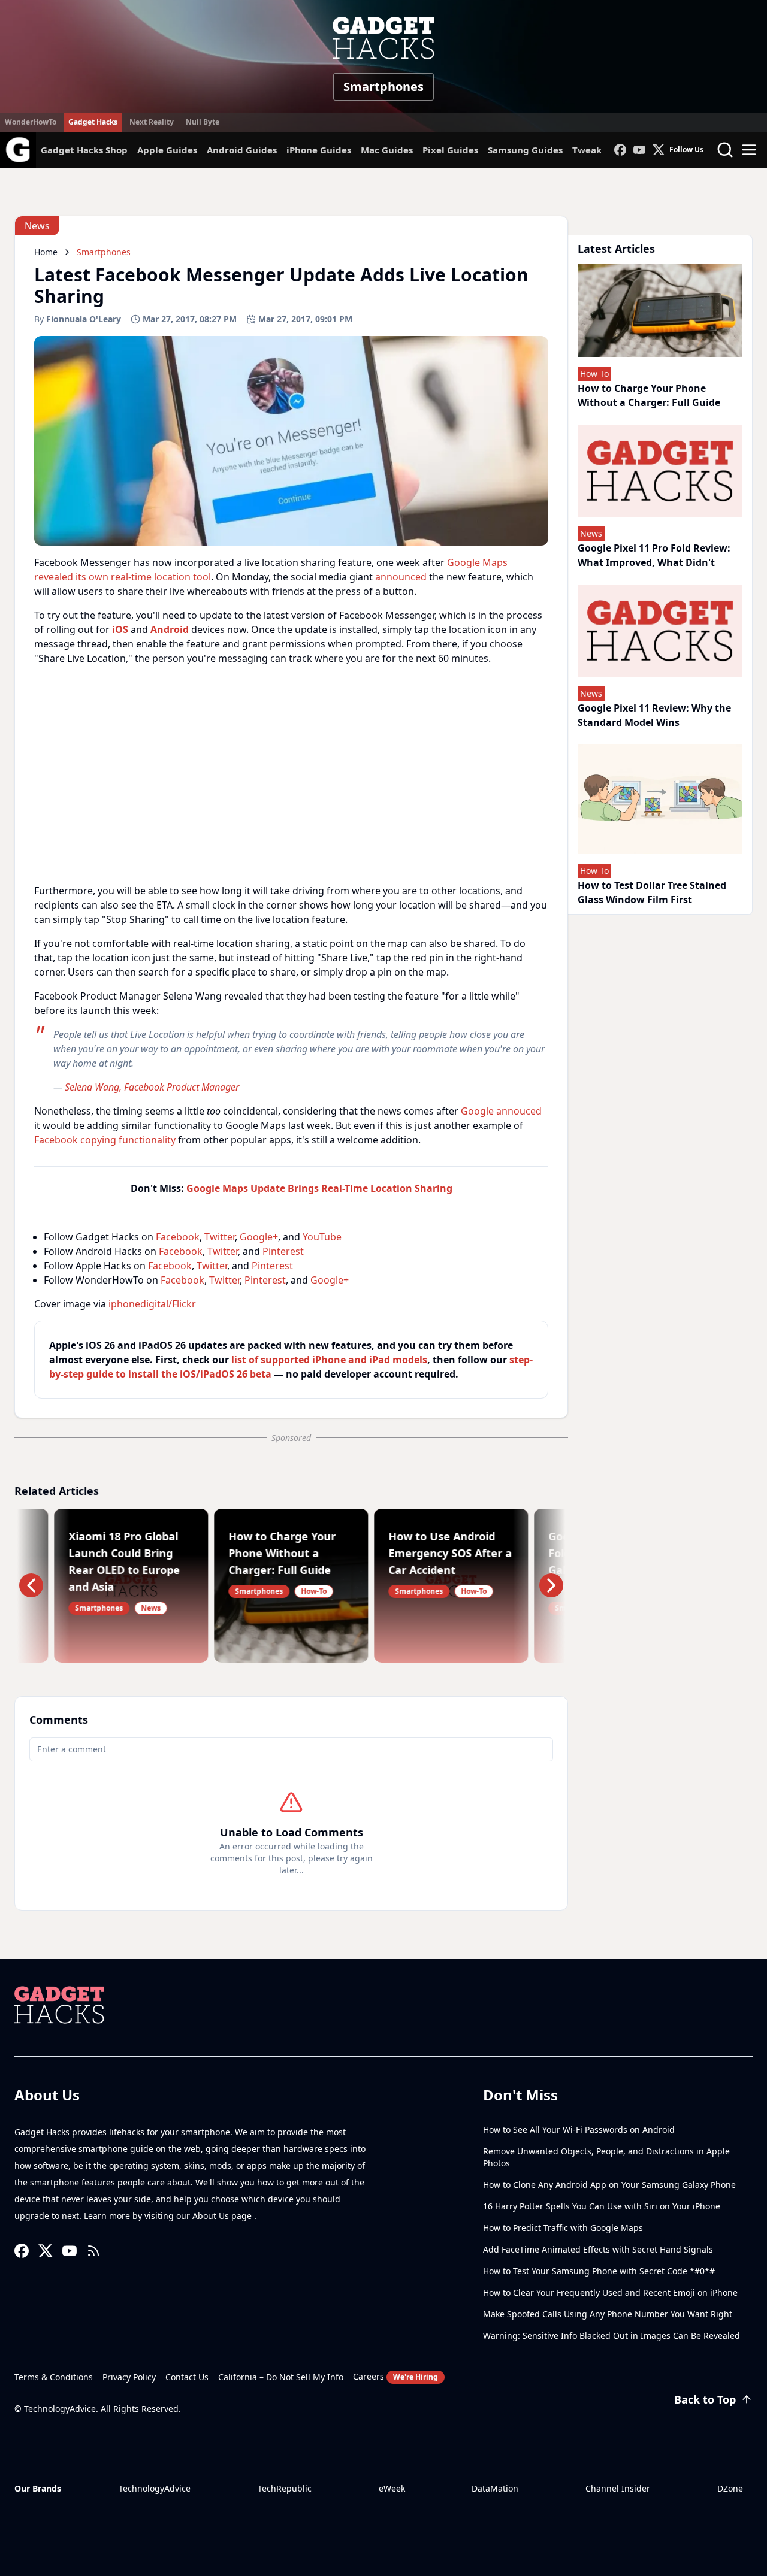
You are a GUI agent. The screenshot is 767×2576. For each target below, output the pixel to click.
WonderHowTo (31, 122)
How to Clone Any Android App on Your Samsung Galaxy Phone (609, 2185)
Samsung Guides (525, 150)
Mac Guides (387, 150)
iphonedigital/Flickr (152, 1304)
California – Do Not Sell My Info (281, 2377)
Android (170, 629)
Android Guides (242, 150)
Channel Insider (618, 2488)
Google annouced (501, 1111)
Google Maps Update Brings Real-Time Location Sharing (319, 1188)
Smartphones (383, 87)
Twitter (220, 1237)
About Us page (223, 2216)
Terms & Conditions (54, 2377)
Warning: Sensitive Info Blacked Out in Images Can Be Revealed (612, 2336)
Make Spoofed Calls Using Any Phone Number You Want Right (608, 2314)
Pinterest (283, 1251)
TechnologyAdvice (155, 2488)
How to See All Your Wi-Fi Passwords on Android (579, 2129)
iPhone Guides (319, 150)
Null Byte (203, 122)
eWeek (392, 2488)
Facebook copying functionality (105, 1140)
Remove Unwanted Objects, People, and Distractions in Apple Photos (606, 2157)
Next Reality (152, 122)
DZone (730, 2488)
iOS (120, 629)
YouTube (322, 1237)
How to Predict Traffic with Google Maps (563, 2228)
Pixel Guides (450, 150)
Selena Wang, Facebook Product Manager (152, 1087)
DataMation (495, 2488)
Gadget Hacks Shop (84, 150)
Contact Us (187, 2377)
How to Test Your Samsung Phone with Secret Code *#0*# (599, 2271)
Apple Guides (167, 150)
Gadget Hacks (93, 122)
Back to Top (705, 2399)
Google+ (259, 1237)
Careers (395, 2376)
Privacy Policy (129, 2377)
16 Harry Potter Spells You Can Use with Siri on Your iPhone (602, 2206)
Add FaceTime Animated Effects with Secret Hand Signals (598, 2249)
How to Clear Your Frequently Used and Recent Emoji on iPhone (610, 2292)
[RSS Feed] (93, 2251)
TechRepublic (285, 2488)
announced (401, 577)
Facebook (178, 1237)
